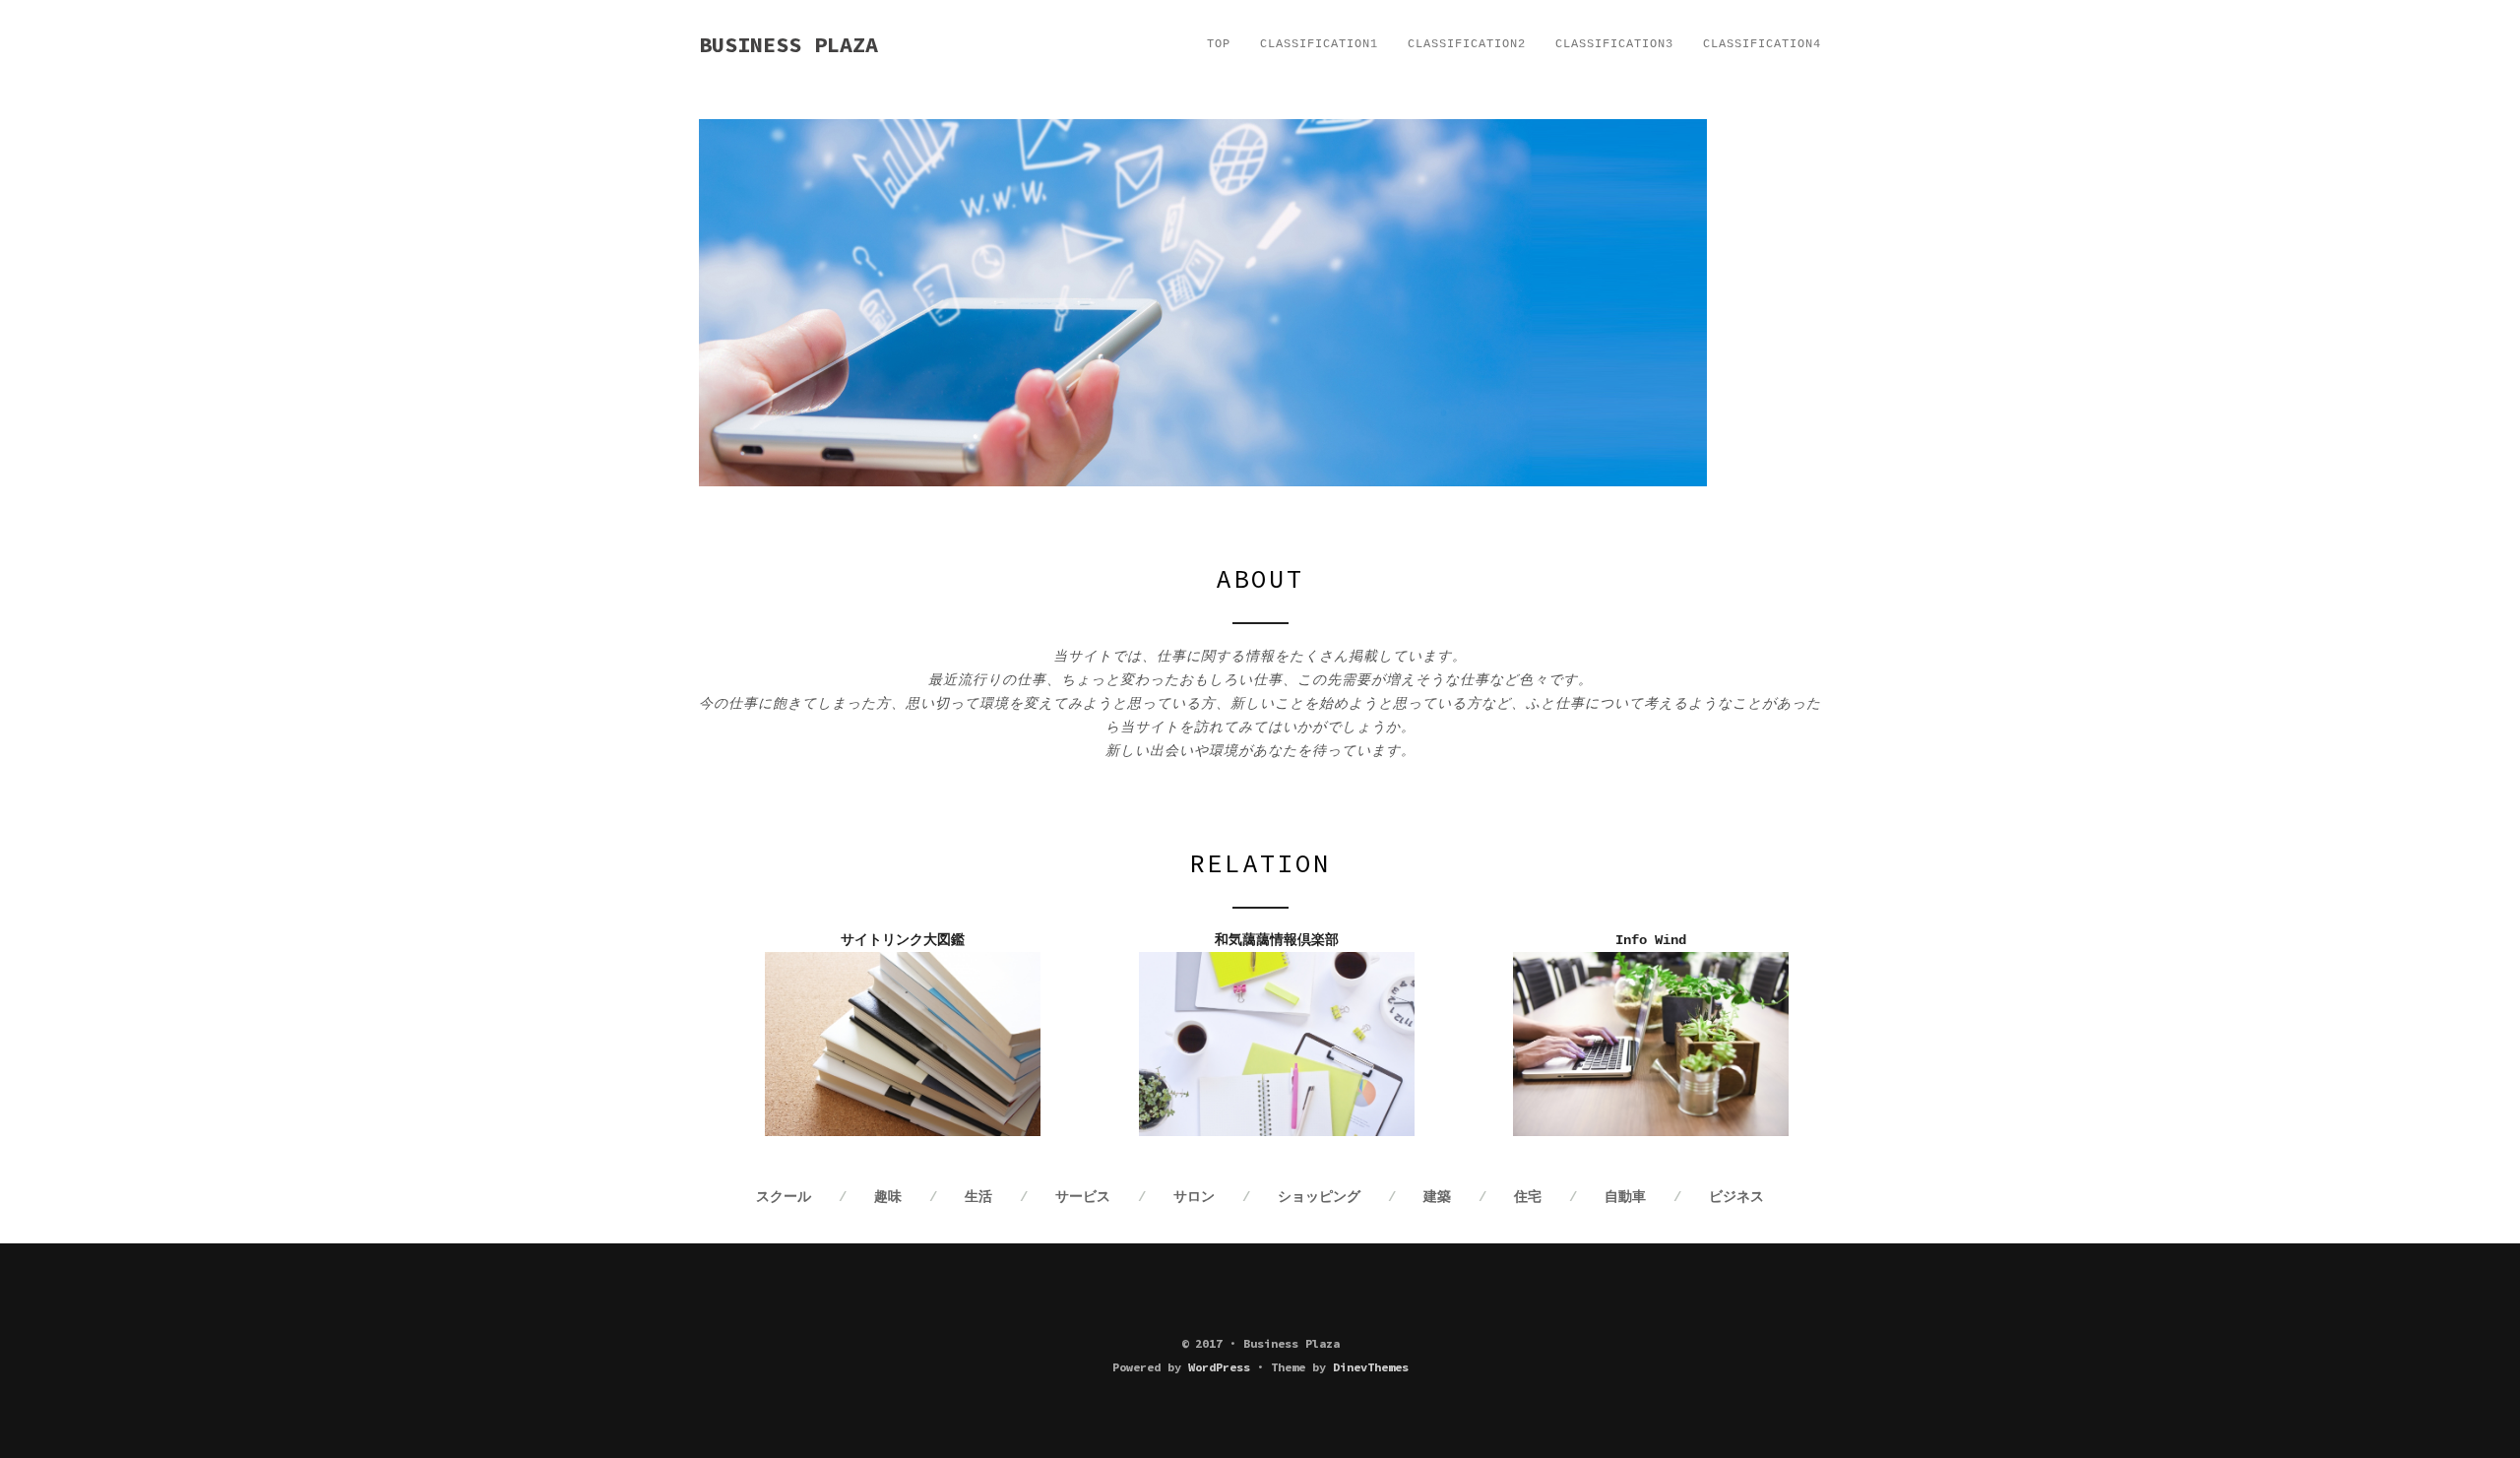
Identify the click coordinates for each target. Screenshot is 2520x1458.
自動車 (1625, 1197)
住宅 (1528, 1197)
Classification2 (1467, 44)
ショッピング (1319, 1197)
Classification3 (1614, 44)
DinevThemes (1371, 1367)
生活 (978, 1197)
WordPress (1219, 1367)
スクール (784, 1197)
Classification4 (1762, 44)
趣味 (888, 1197)
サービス (1083, 1197)
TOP (1219, 44)
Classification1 (1319, 44)
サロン (1194, 1197)
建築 (1437, 1197)
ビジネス (1736, 1197)
